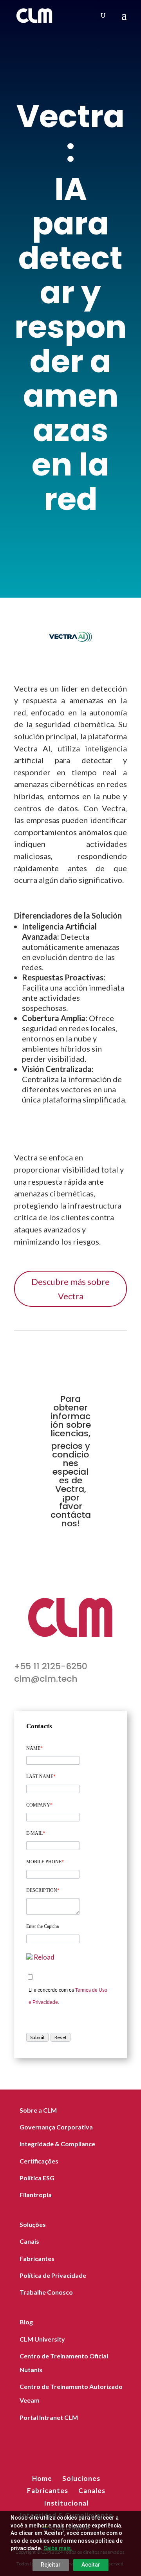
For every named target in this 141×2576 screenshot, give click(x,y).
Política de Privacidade (53, 2275)
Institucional (66, 2503)
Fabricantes (37, 2258)
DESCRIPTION (43, 1890)
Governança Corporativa (56, 2127)
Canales (92, 2490)
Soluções (33, 2224)
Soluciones (81, 2478)
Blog (26, 2322)
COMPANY (39, 1805)
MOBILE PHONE (45, 1862)
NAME (34, 1748)
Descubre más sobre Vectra (70, 1289)
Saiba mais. (58, 2548)
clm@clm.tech (46, 1679)
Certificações (39, 2161)
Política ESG (37, 2178)
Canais (29, 2241)
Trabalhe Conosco (46, 2292)
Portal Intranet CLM (49, 2417)
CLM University (42, 2339)
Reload (44, 1957)
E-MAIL (36, 1833)
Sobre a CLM (38, 2110)
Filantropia (36, 2195)
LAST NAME (41, 1776)
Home (42, 2478)
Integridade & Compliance (57, 2144)
